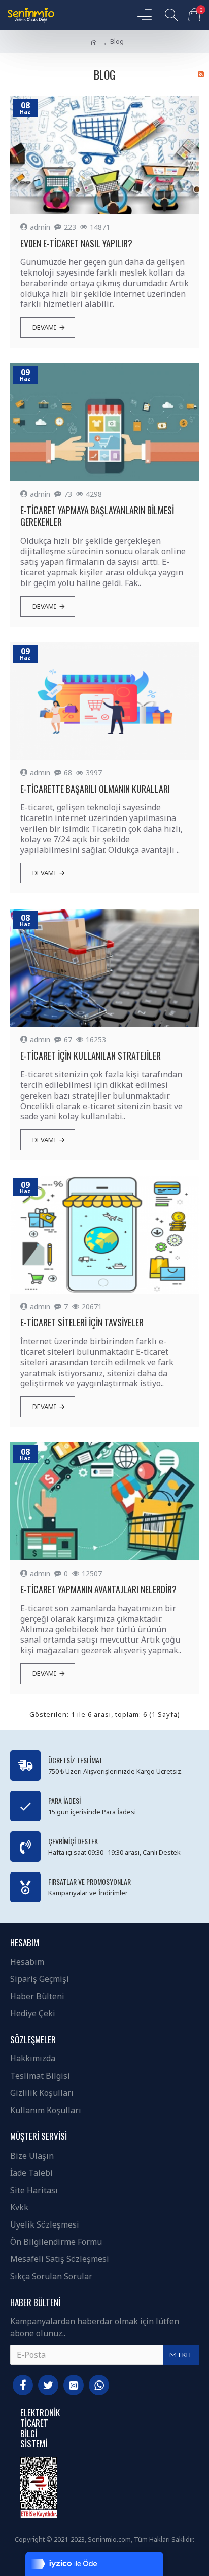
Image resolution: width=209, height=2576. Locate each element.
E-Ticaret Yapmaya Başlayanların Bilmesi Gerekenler (97, 516)
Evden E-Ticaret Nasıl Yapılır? (76, 243)
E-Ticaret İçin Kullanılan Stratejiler (91, 1056)
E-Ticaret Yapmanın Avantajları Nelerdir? (98, 1590)
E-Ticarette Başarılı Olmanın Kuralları (95, 789)
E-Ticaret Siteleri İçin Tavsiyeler (82, 1323)
